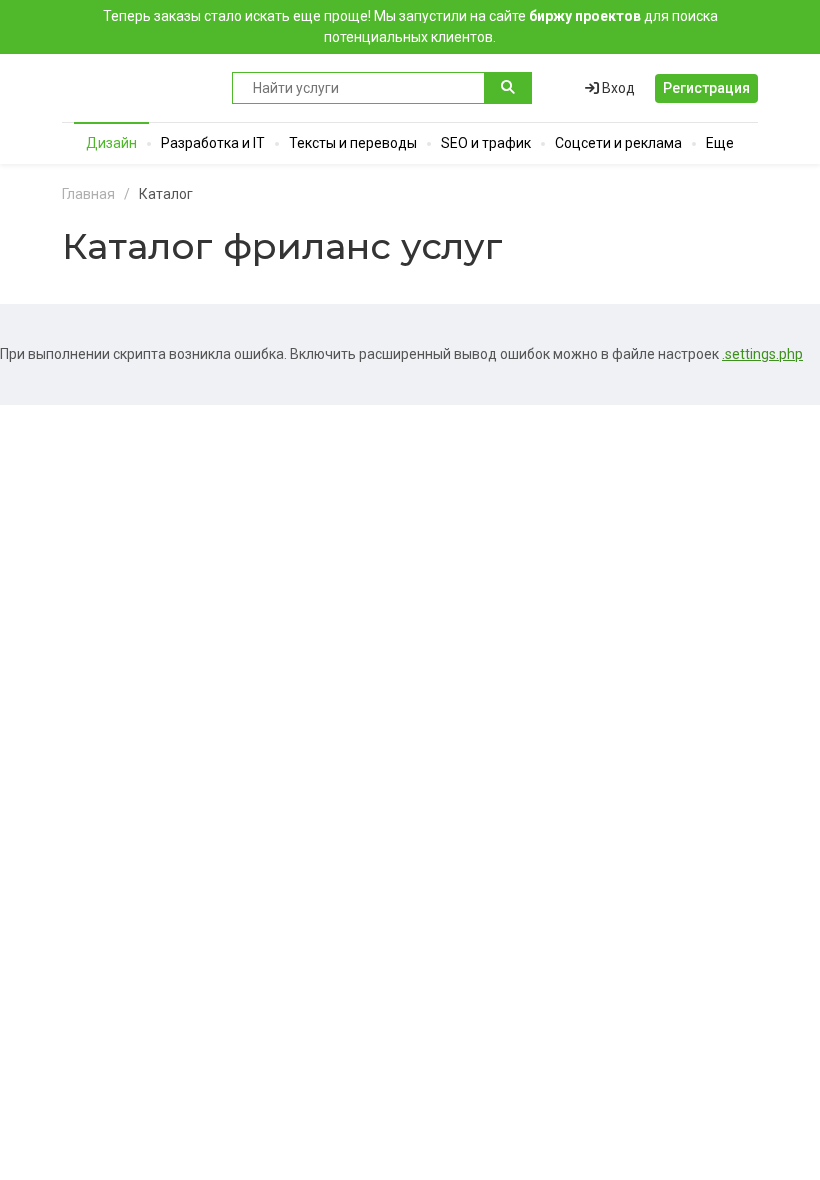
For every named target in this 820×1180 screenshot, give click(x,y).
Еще (720, 143)
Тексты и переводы (353, 143)
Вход (617, 88)
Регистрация (706, 88)
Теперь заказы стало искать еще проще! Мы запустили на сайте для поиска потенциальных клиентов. (410, 26)
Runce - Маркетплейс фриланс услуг (137, 88)
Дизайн (111, 143)
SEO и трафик (486, 143)
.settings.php (762, 354)
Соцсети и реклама (618, 143)
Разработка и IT (213, 143)
